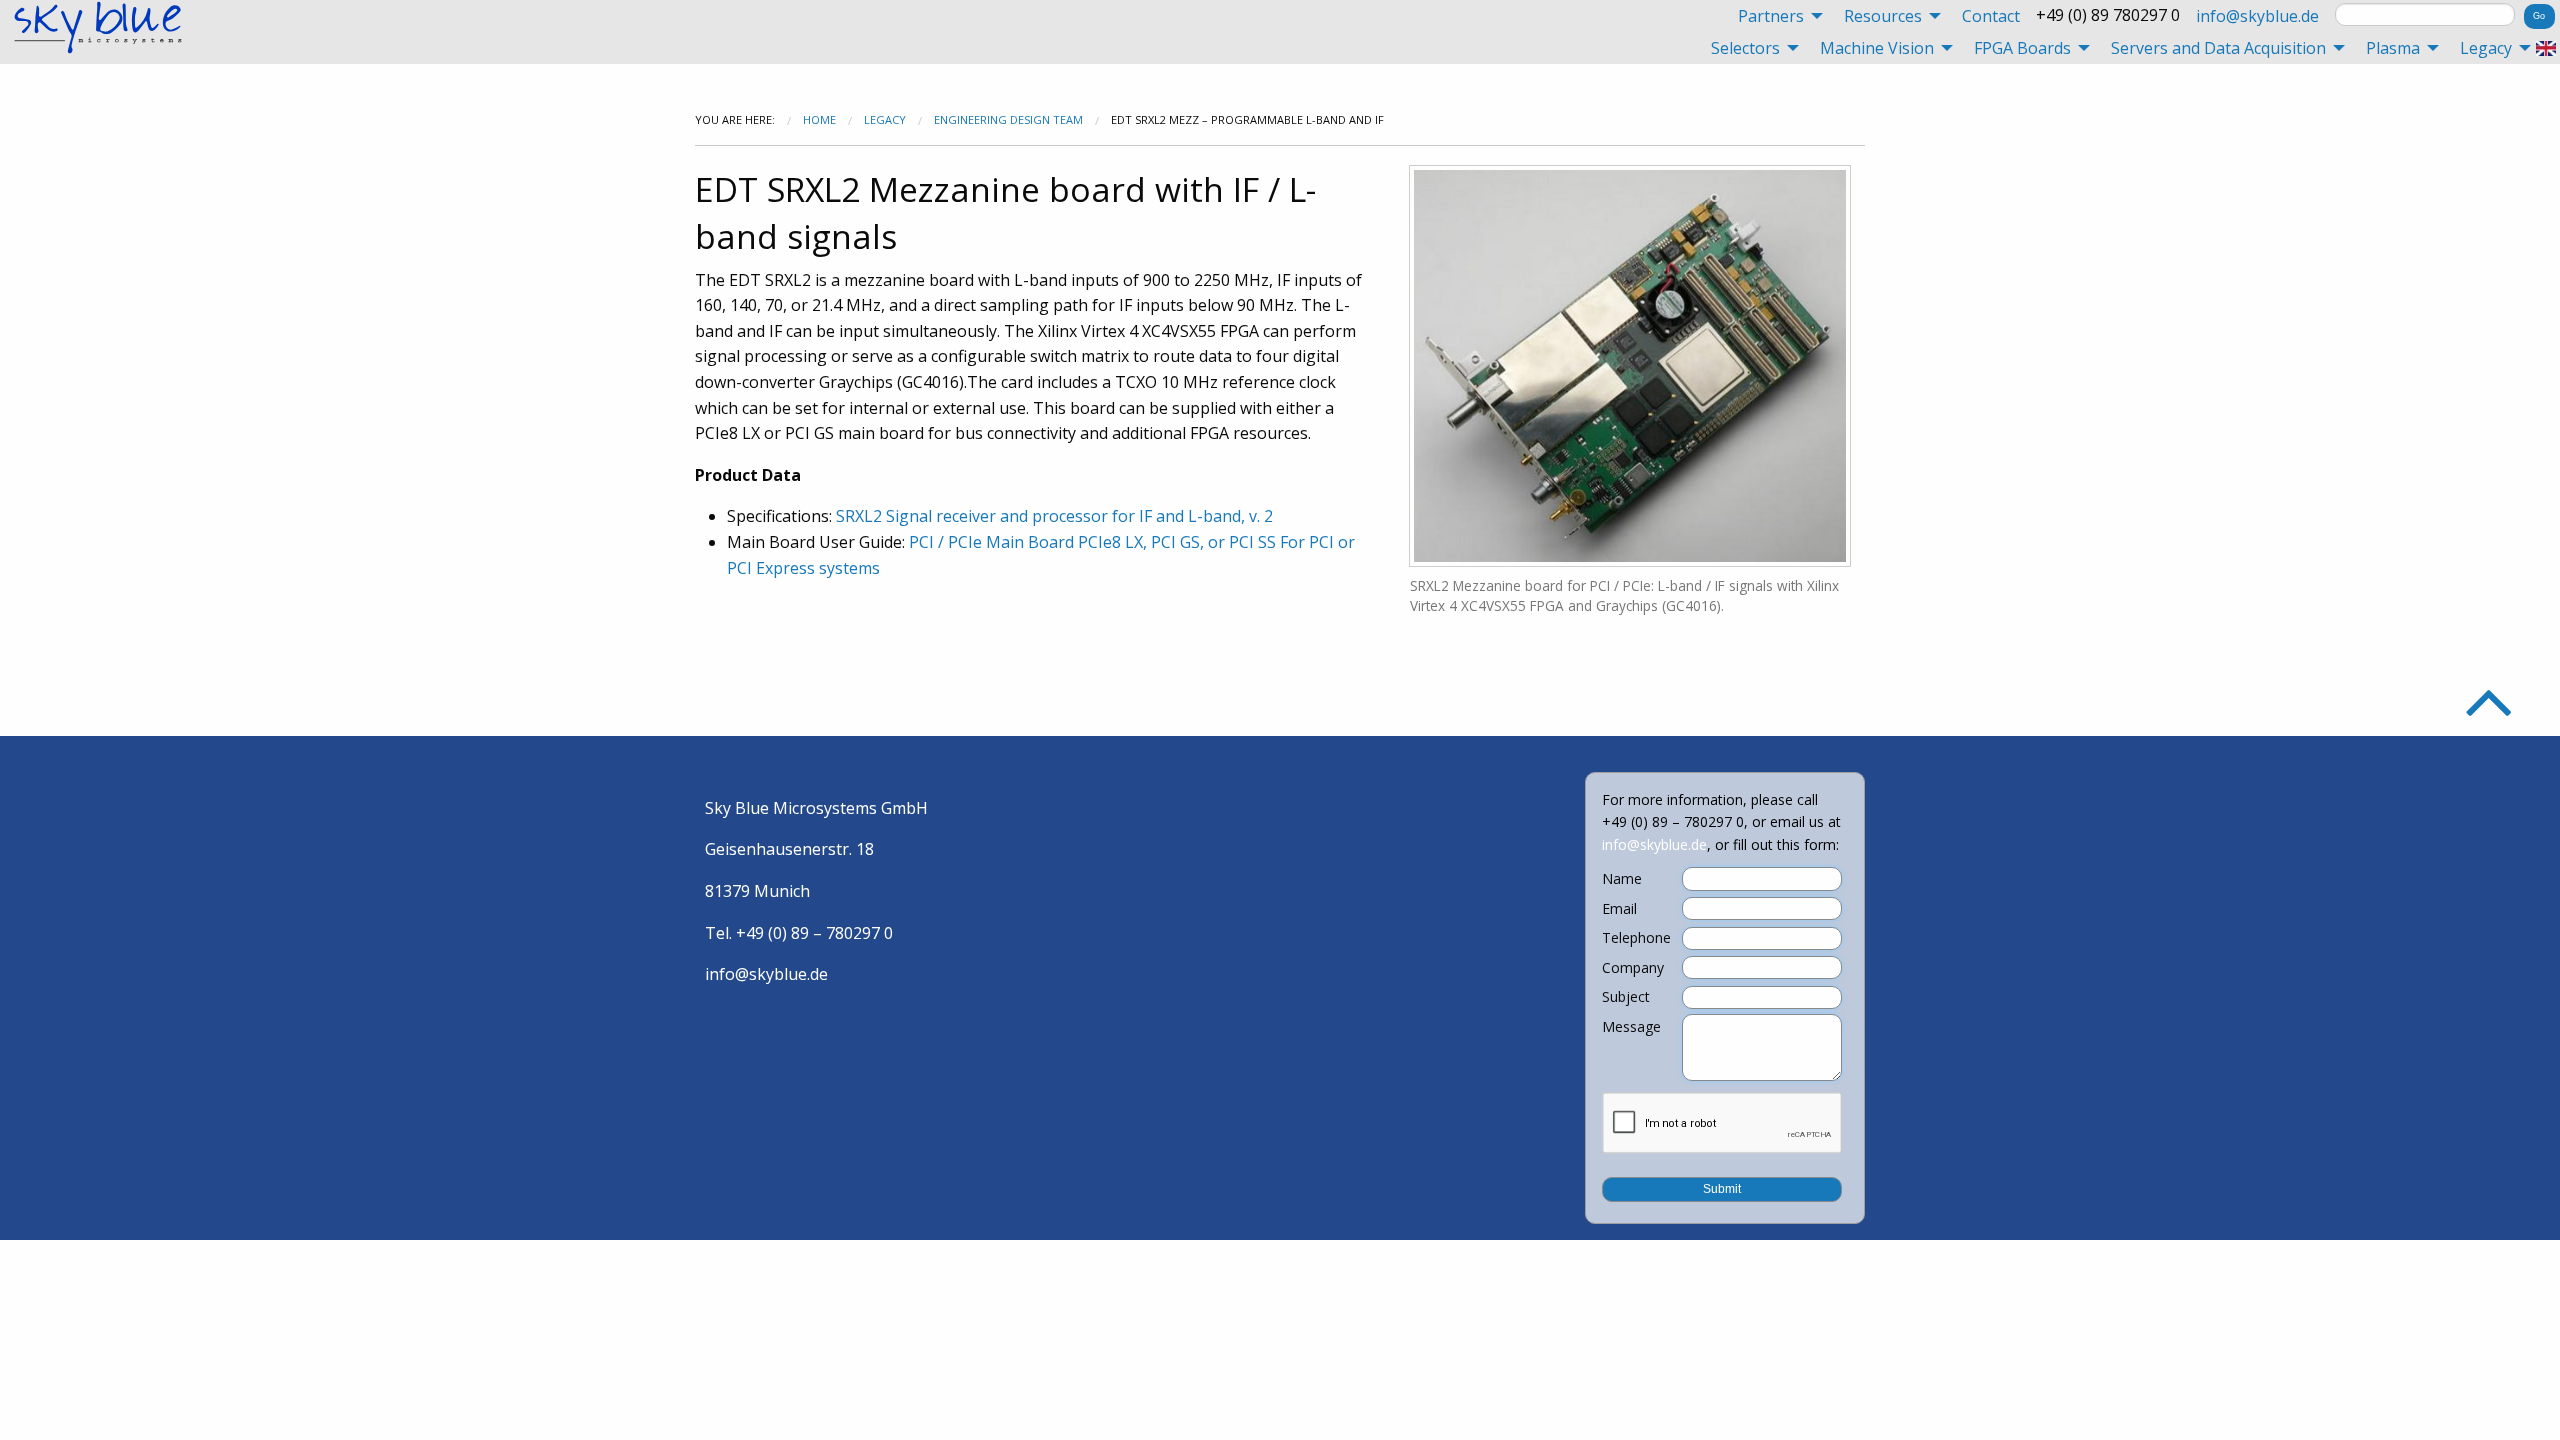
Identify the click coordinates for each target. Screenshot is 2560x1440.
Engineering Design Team (1008, 119)
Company (1633, 968)
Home (819, 119)
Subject (1626, 997)
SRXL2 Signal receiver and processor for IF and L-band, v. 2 (1054, 516)
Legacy (885, 119)
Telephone (1636, 938)
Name (1622, 879)
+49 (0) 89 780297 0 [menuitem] (2108, 15)
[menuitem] (1775, 16)
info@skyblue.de (2257, 16)
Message (1631, 1027)
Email (1619, 909)
